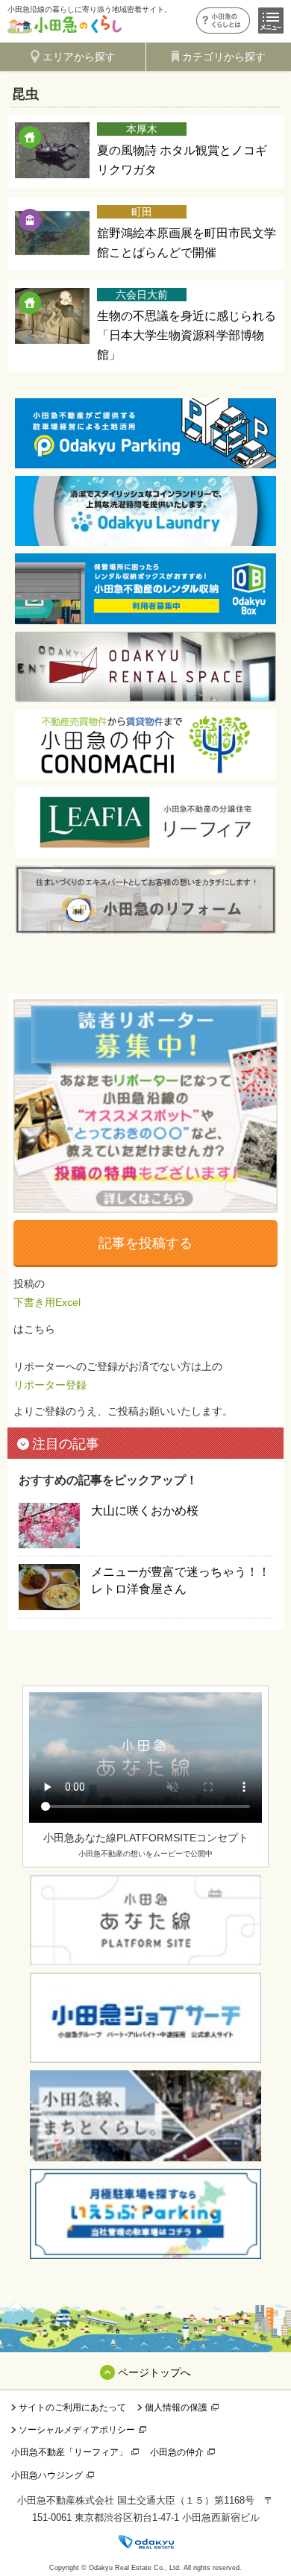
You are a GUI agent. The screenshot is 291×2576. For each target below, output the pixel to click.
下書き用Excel (47, 1302)
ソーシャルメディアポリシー (77, 2430)
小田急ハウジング (47, 2475)
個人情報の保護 (176, 2407)
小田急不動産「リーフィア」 (69, 2452)
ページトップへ (154, 2372)
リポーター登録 (50, 1385)
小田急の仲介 (177, 2452)
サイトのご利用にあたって (72, 2407)
